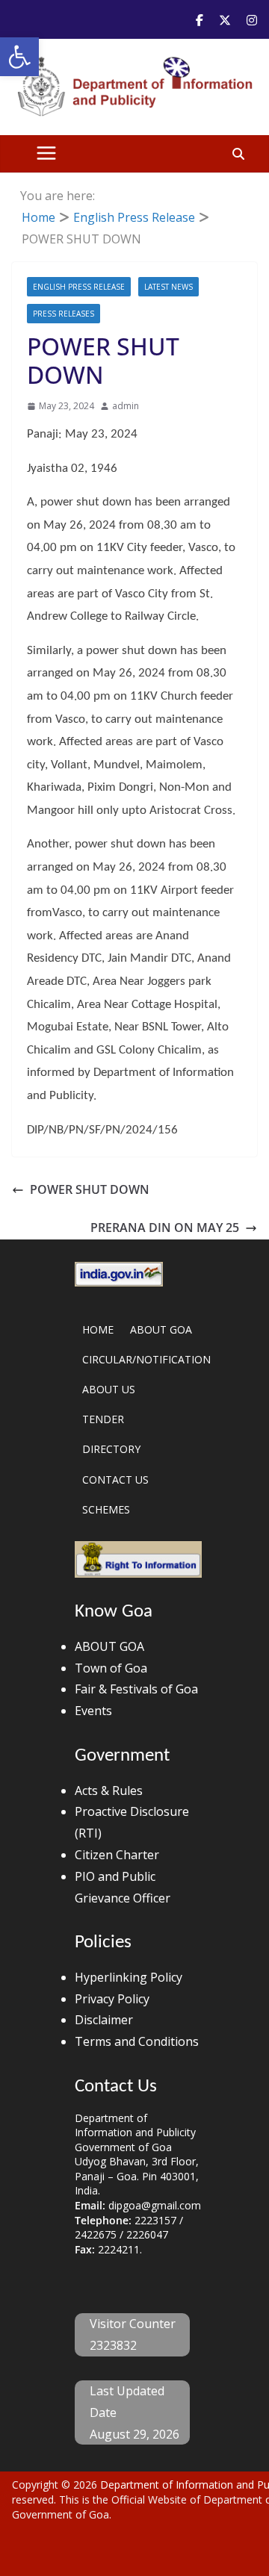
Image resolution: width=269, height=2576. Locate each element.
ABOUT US (109, 1389)
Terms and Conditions (137, 2041)
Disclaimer (104, 2020)
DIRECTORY (111, 1449)
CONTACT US (115, 1480)
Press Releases (64, 314)
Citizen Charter (117, 1855)
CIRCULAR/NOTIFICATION (146, 1359)
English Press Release (79, 287)
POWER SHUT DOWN (90, 1189)
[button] (19, 57)
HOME (98, 1329)
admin (126, 406)
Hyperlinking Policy (129, 1977)
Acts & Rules (109, 1791)
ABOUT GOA (161, 1329)
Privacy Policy (112, 1999)
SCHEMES (106, 1509)
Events (93, 1711)
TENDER (103, 1419)
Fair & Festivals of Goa (136, 1689)
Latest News (168, 287)
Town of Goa (111, 1668)
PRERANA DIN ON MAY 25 (165, 1228)
